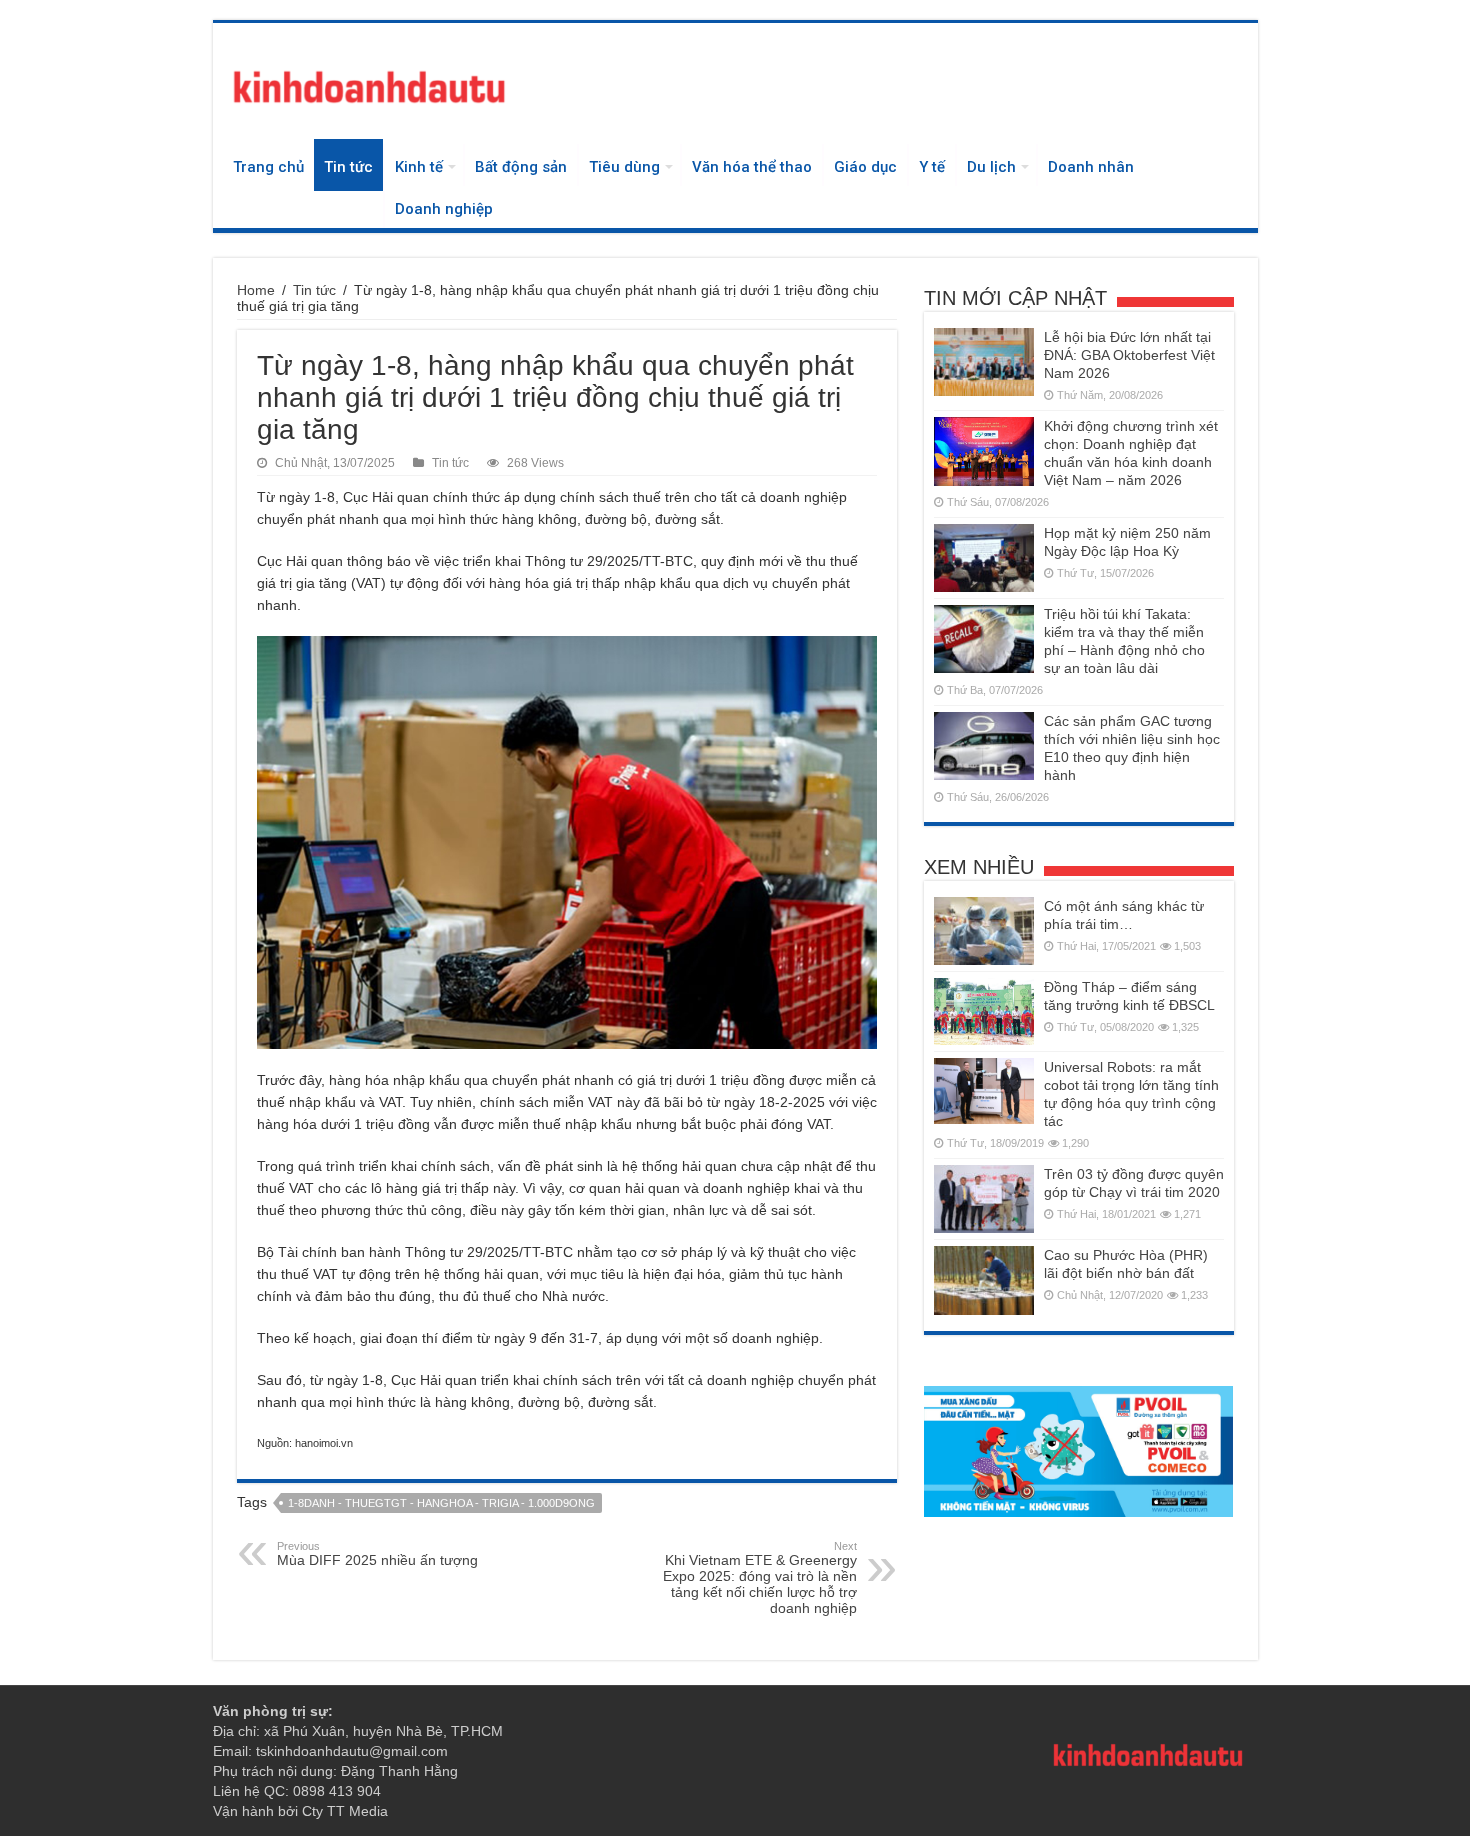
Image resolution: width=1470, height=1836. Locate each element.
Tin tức (348, 167)
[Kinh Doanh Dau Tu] (368, 83)
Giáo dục (865, 167)
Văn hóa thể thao (752, 167)
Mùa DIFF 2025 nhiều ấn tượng (377, 1554)
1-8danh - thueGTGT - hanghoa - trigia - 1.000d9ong (441, 1503)
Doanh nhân (1091, 167)
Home (256, 290)
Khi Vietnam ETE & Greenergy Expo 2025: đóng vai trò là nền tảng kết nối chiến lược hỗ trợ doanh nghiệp (760, 1578)
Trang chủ (268, 167)
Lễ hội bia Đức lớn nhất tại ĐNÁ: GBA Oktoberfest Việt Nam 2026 (1129, 355)
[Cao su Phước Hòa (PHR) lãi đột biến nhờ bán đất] (984, 1280)
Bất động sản (521, 167)
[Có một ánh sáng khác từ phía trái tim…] (984, 931)
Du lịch (991, 167)
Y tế (932, 167)
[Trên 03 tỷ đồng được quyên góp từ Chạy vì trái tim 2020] (984, 1199)
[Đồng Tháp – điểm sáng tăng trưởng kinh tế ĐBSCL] (984, 1011)
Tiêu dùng (624, 167)
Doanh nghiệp (444, 209)
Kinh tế (419, 167)
